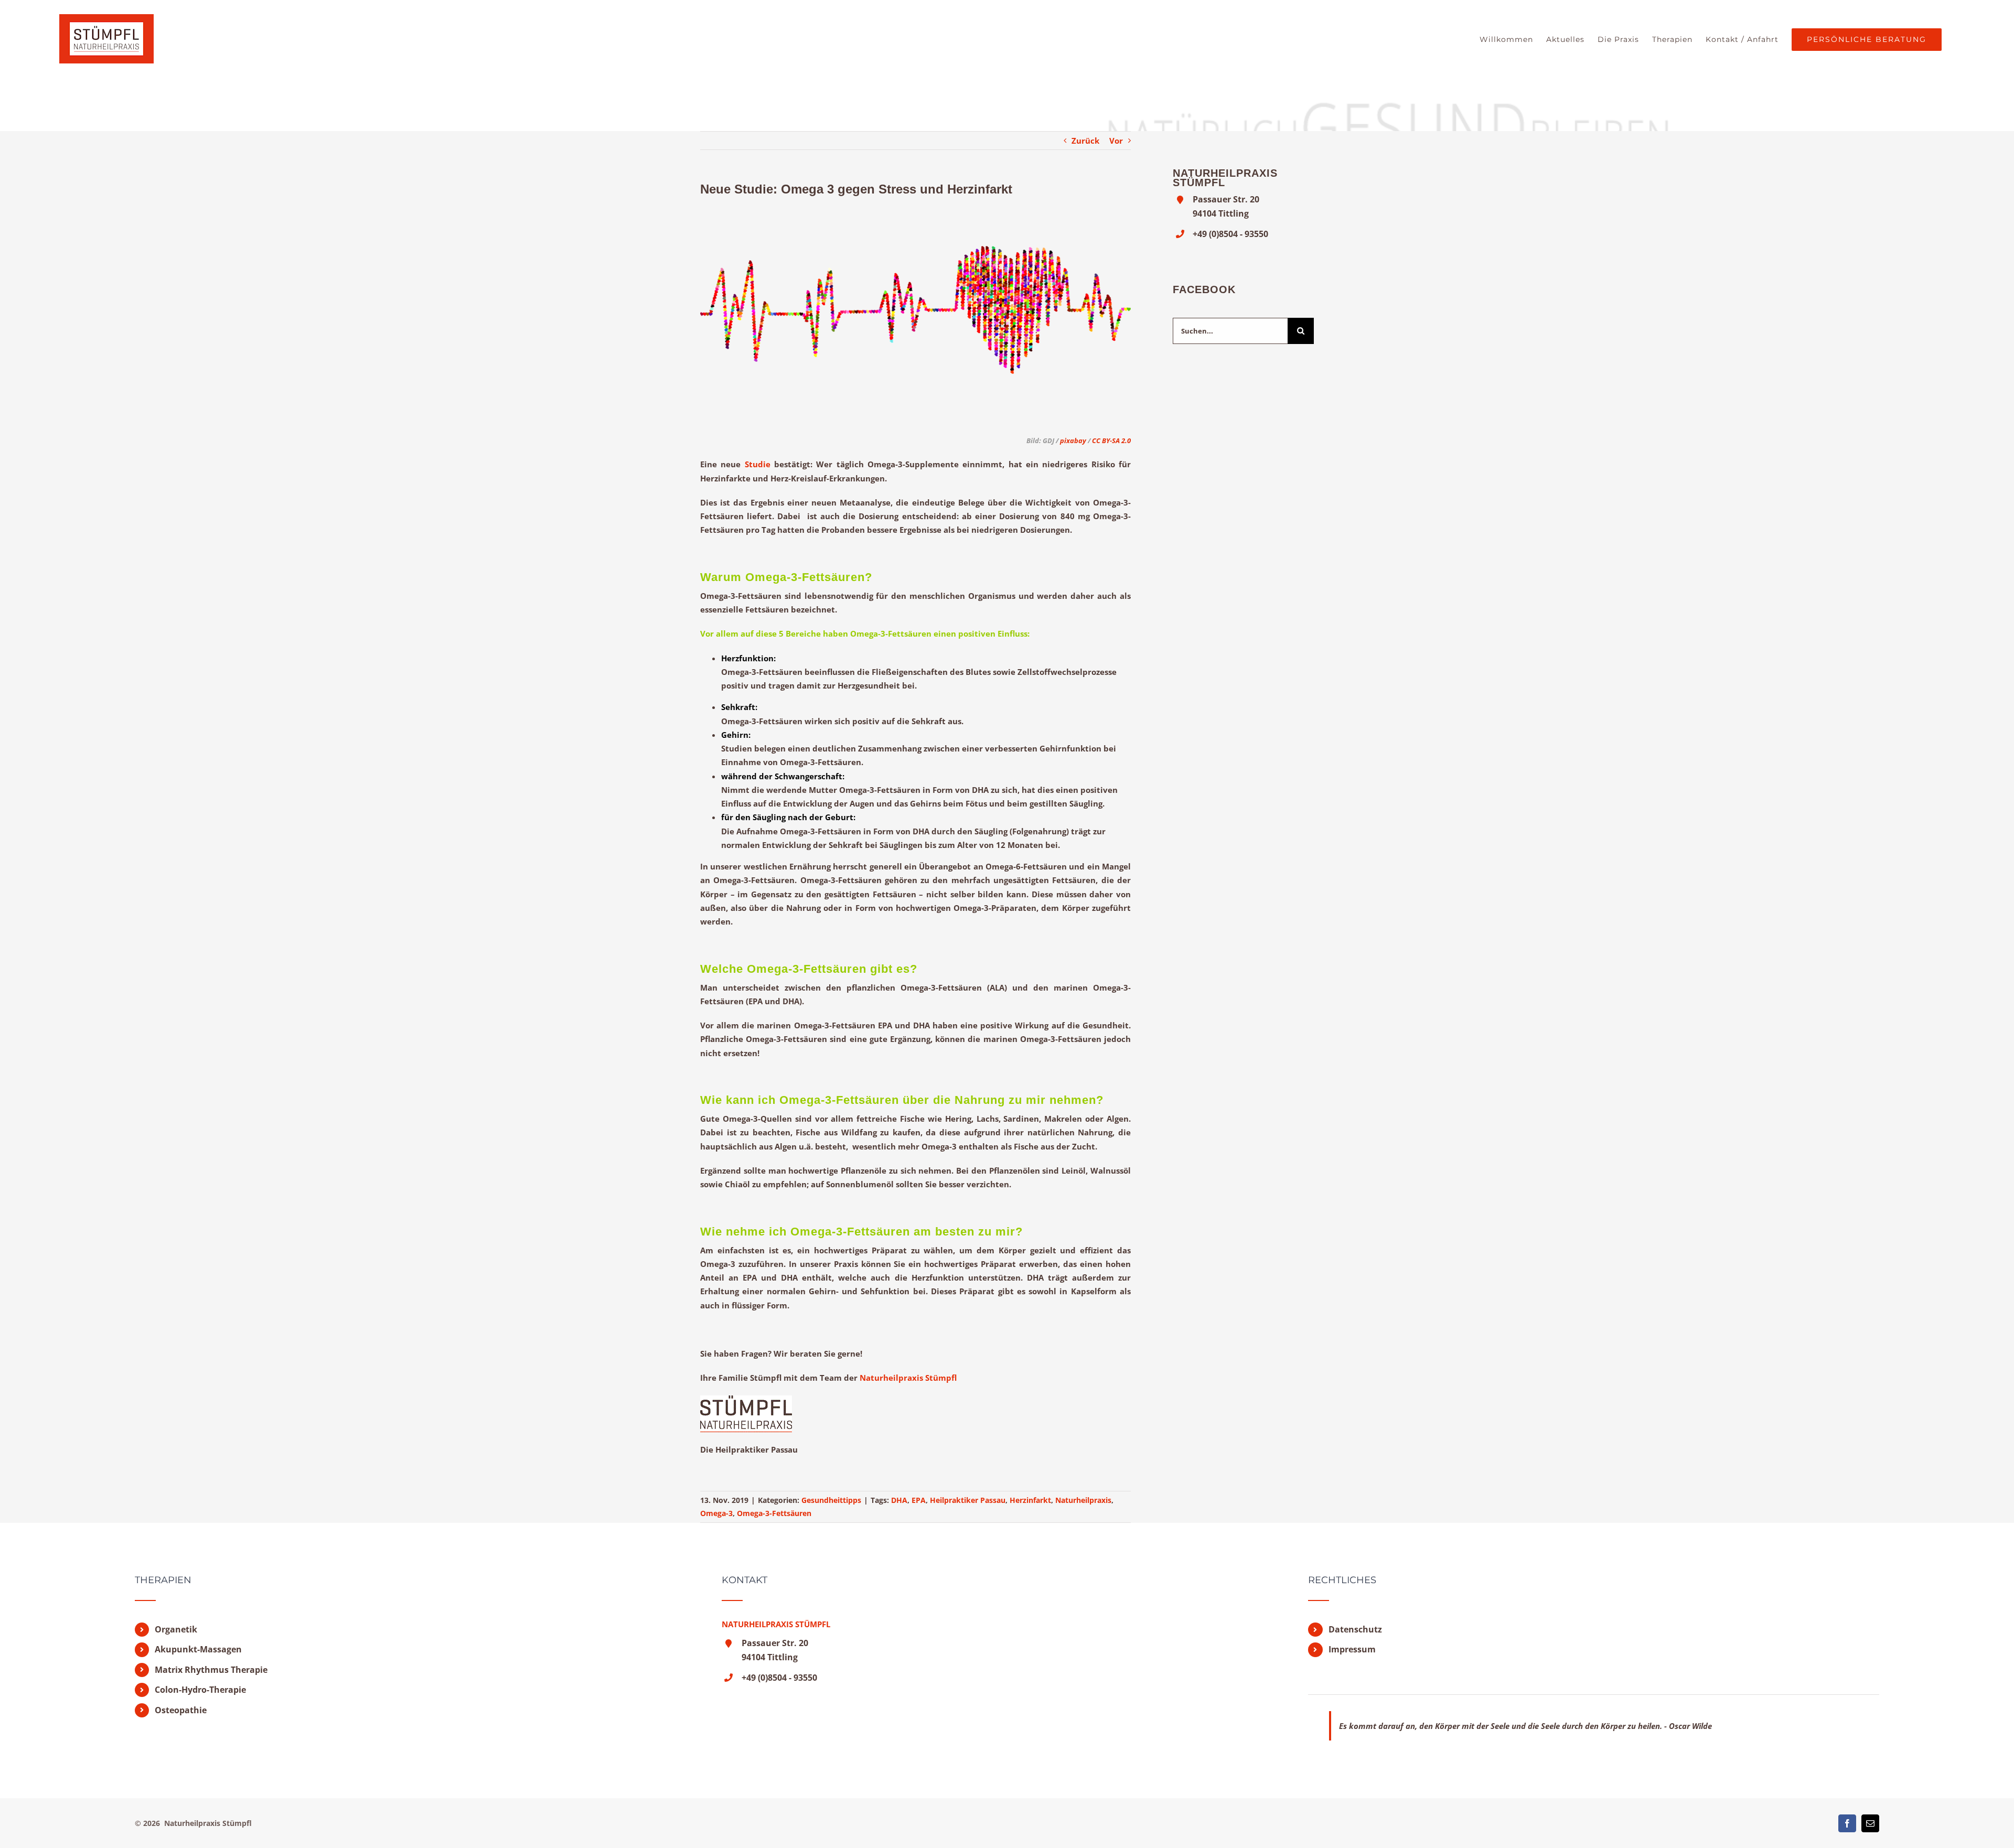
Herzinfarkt (1030, 1500)
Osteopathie (181, 1710)
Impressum (1352, 1649)
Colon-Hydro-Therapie (200, 1690)
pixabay (1072, 440)
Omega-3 (716, 1513)
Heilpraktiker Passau (968, 1500)
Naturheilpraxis (1083, 1500)
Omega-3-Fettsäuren (774, 1513)
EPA (919, 1500)
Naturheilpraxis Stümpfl (908, 1378)
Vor (1116, 141)
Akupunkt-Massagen (198, 1649)
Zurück (1085, 141)
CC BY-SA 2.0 (1111, 440)
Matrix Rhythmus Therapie (211, 1670)
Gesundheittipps (831, 1500)
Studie (758, 464)
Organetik (176, 1629)
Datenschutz (1355, 1629)
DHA (899, 1500)
